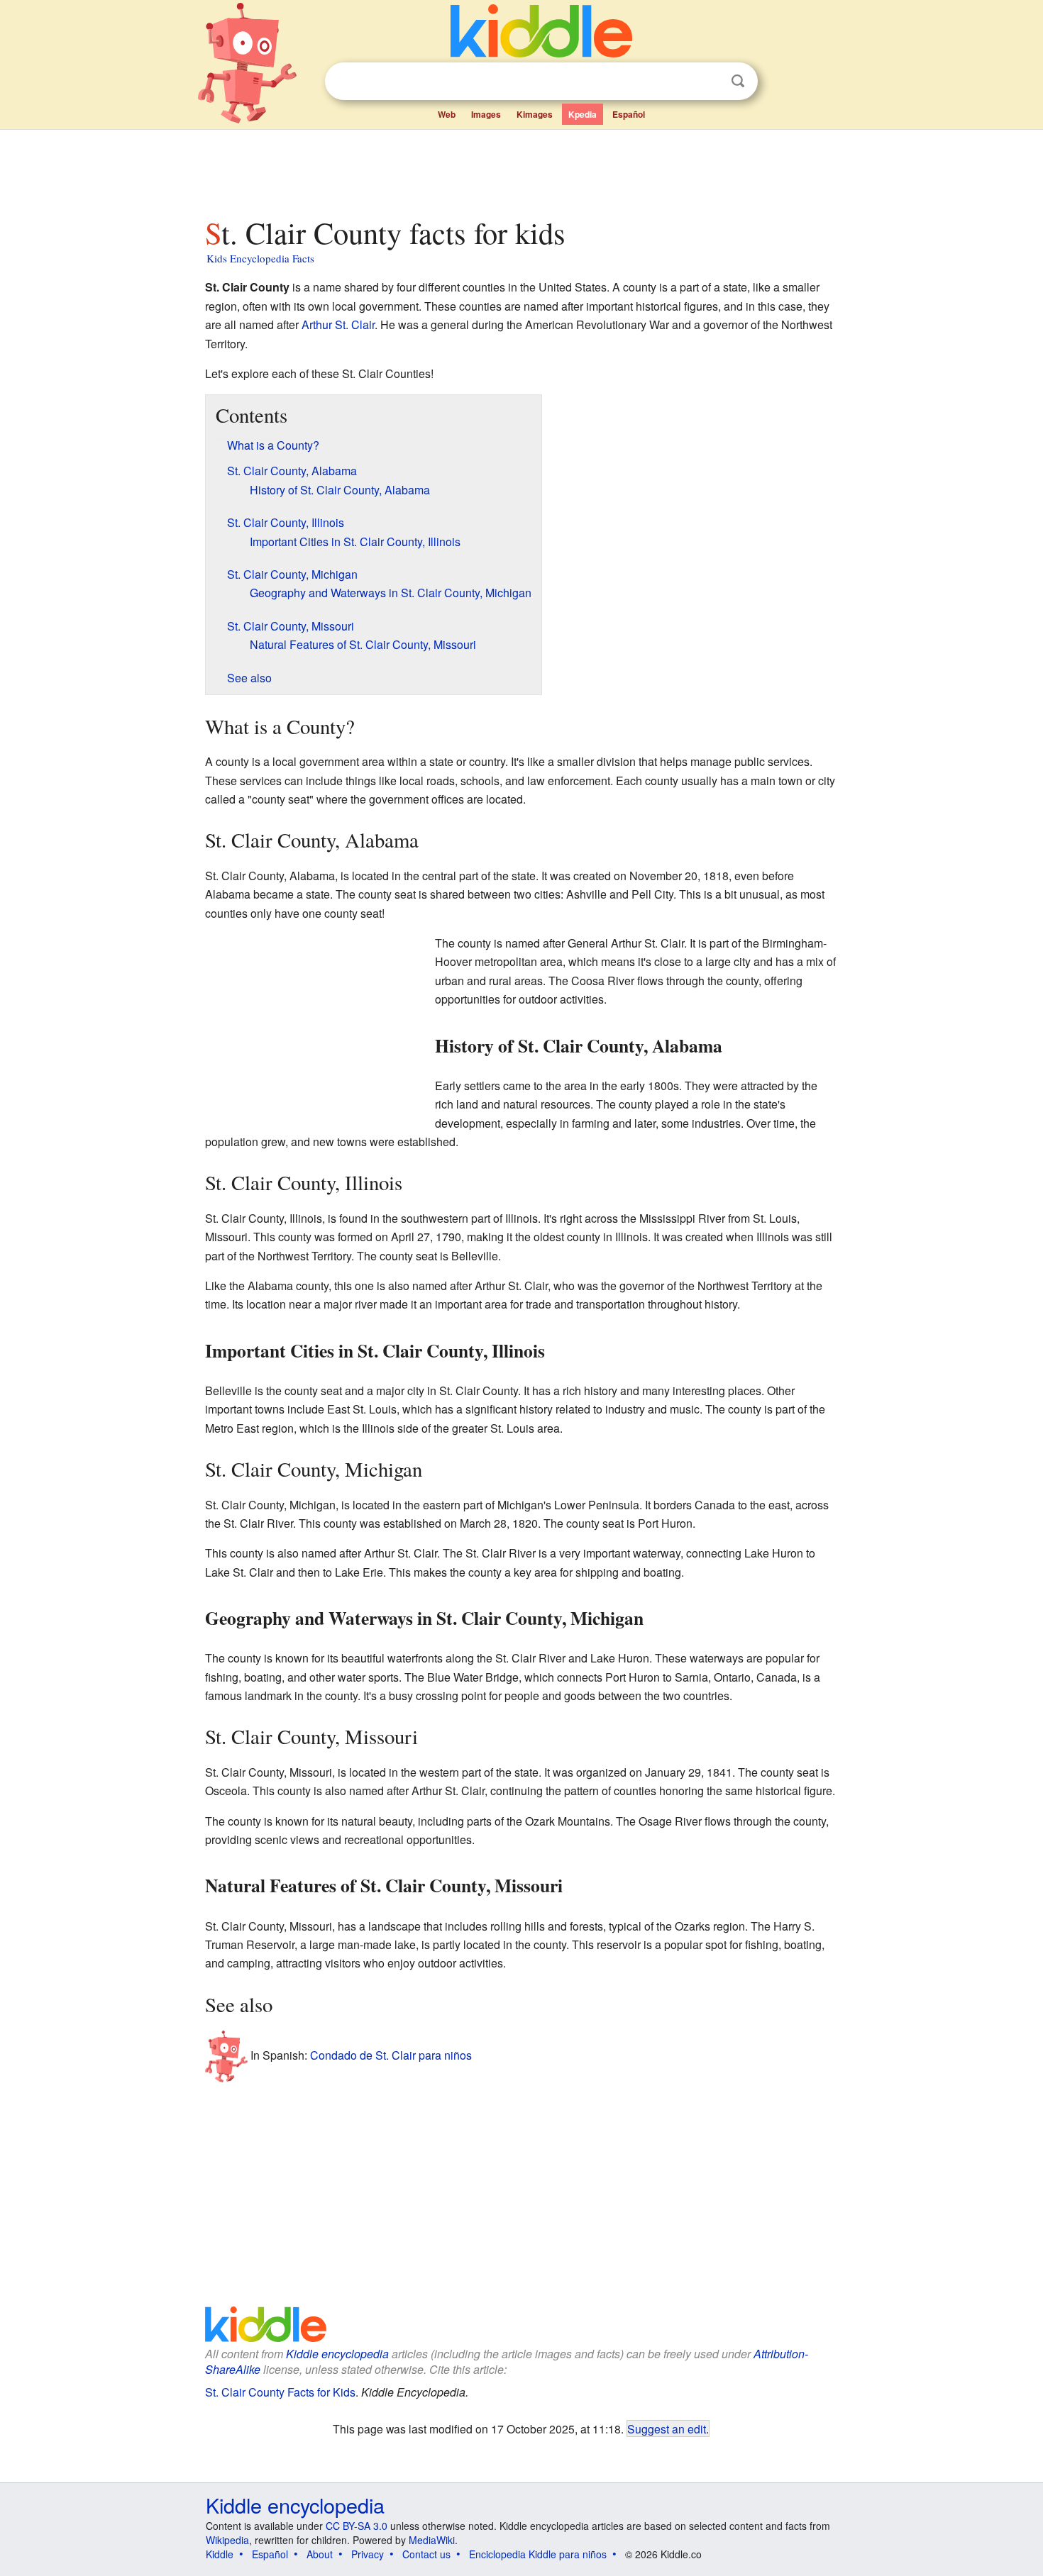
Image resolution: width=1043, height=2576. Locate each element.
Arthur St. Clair (338, 324)
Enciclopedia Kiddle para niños (538, 2554)
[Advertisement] (521, 170)
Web (447, 114)
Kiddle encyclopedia (337, 2354)
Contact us (426, 2554)
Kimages (535, 114)
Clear (709, 82)
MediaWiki (432, 2540)
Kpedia (583, 114)
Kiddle (220, 2554)
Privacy (368, 2554)
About (320, 2554)
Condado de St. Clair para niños (391, 2055)
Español (629, 114)
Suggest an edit (667, 2428)
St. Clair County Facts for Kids (280, 2392)
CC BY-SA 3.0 (357, 2526)
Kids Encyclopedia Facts (260, 258)
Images (486, 114)
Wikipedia (227, 2540)
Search (738, 81)
